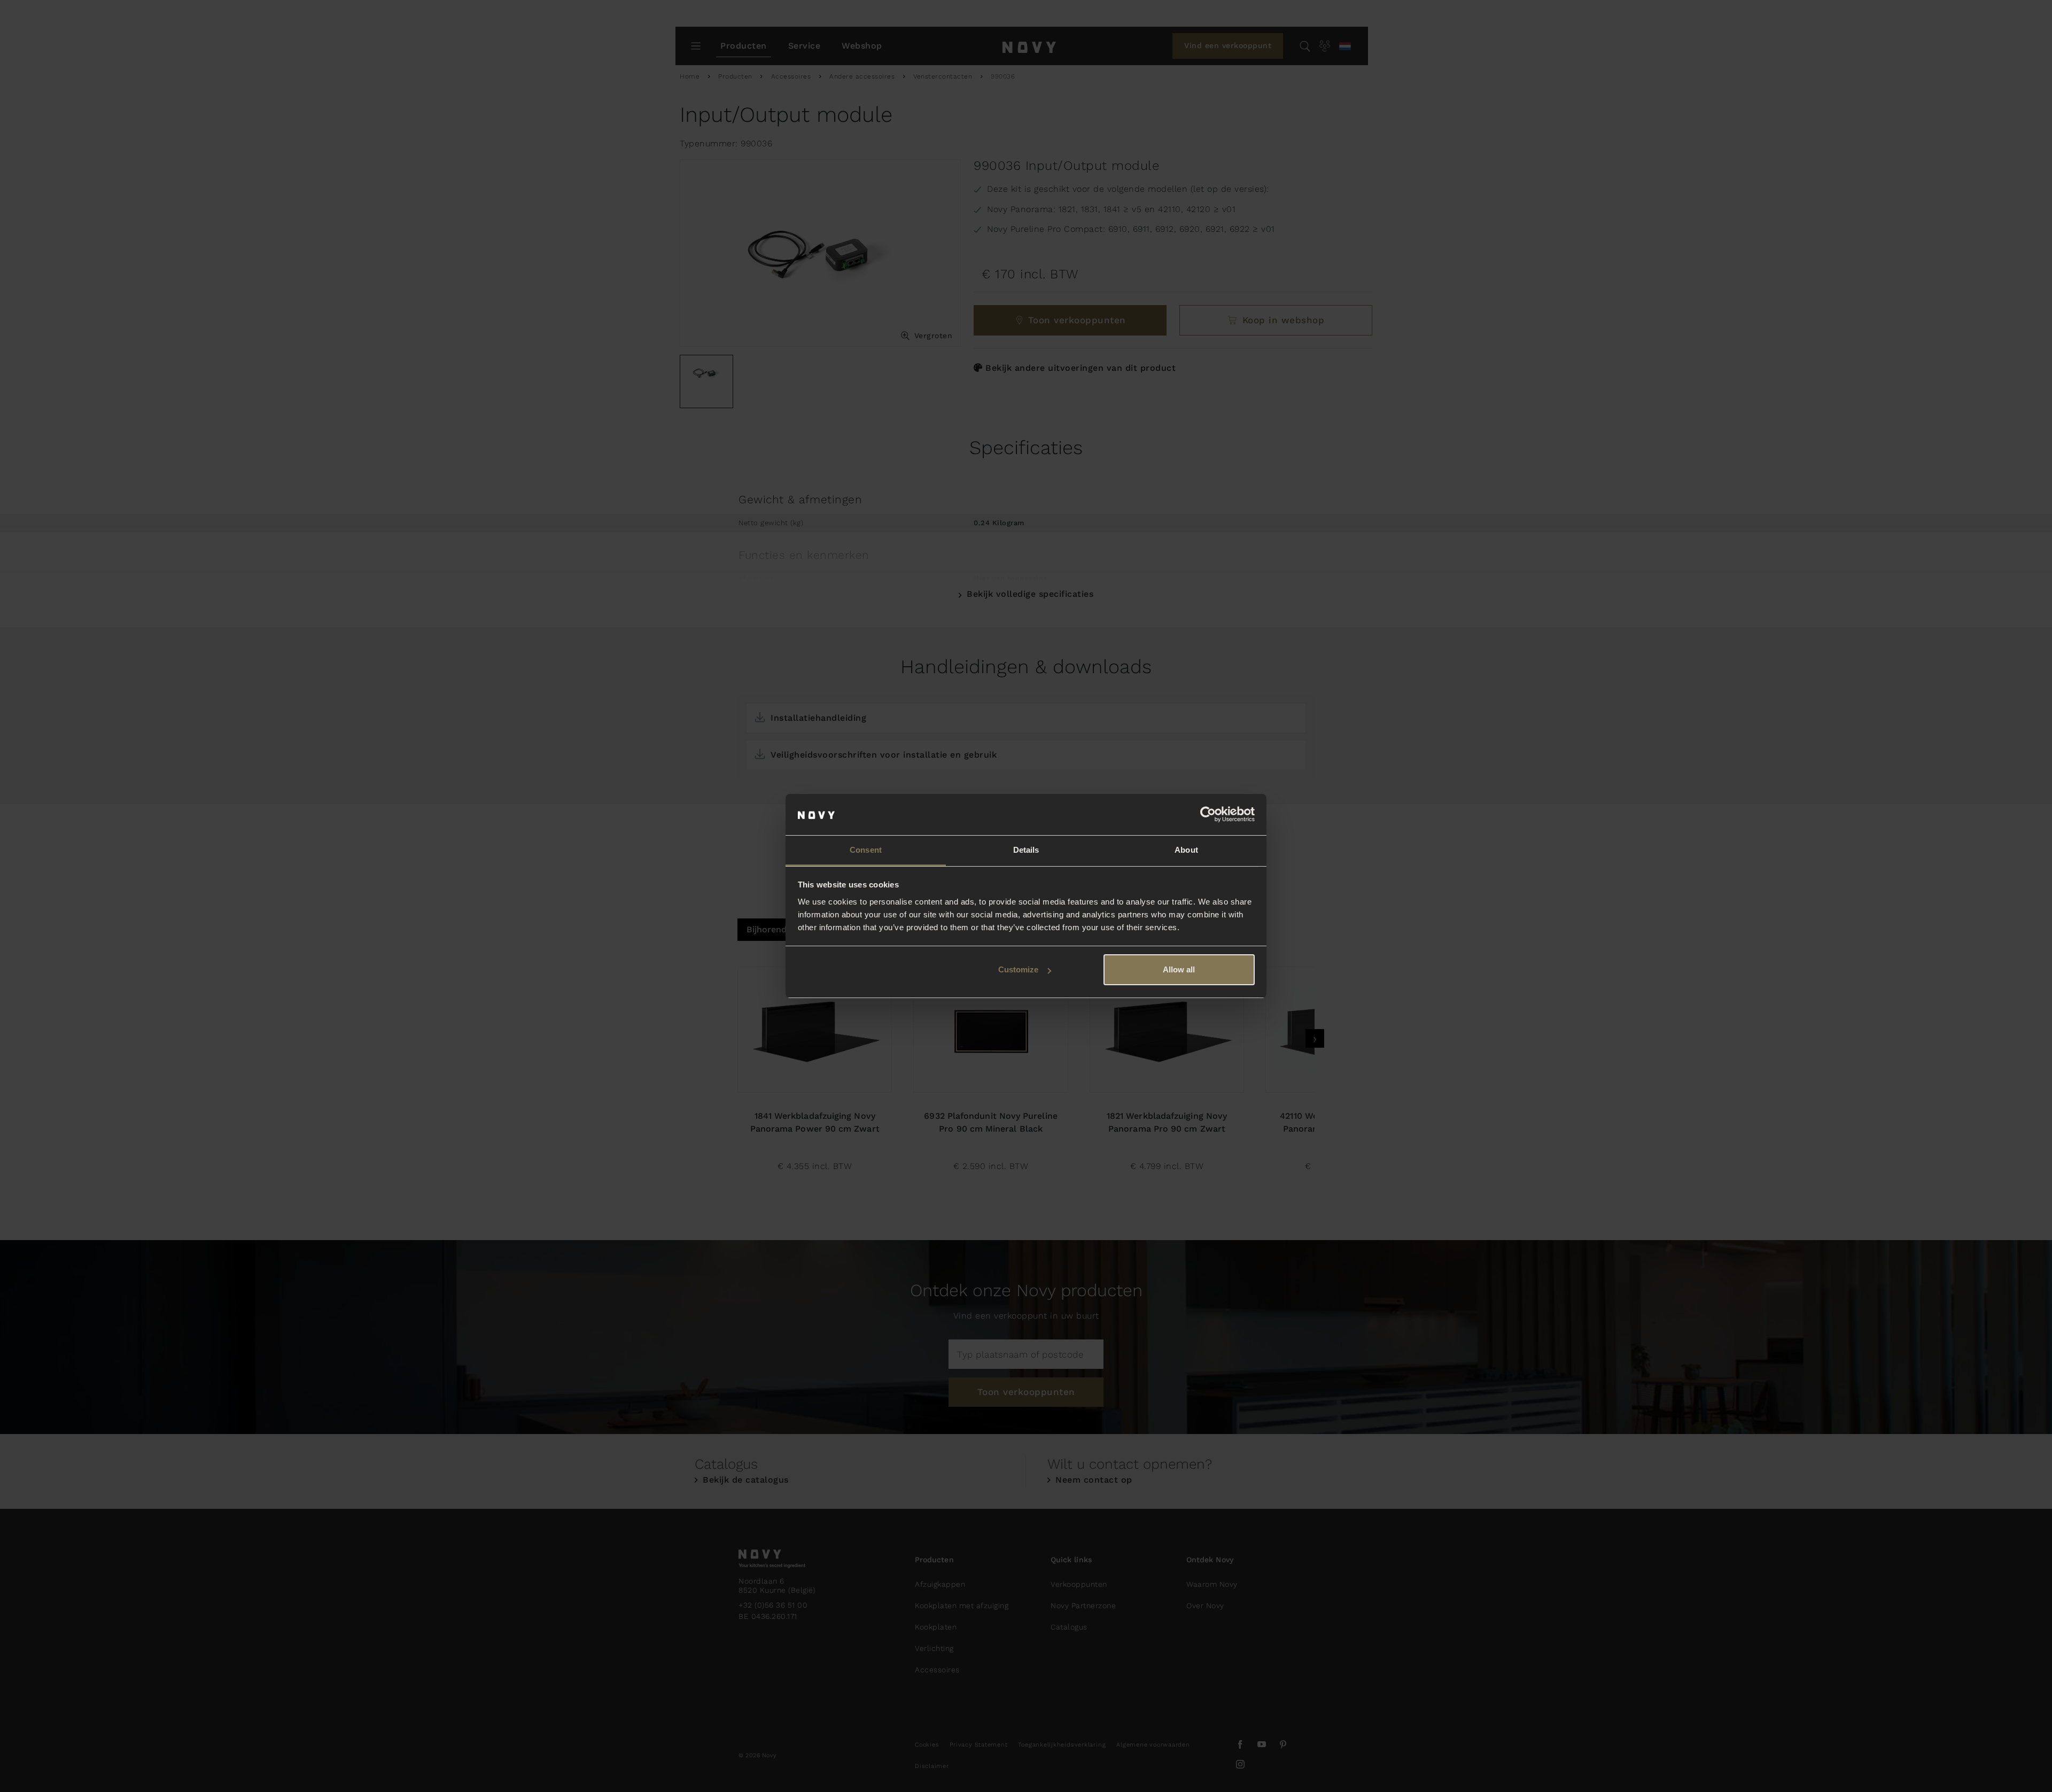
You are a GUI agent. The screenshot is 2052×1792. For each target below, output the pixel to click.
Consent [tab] (866, 850)
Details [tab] (1026, 850)
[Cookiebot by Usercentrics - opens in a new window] (1208, 815)
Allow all (1179, 969)
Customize (1018, 969)
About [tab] (1186, 850)
